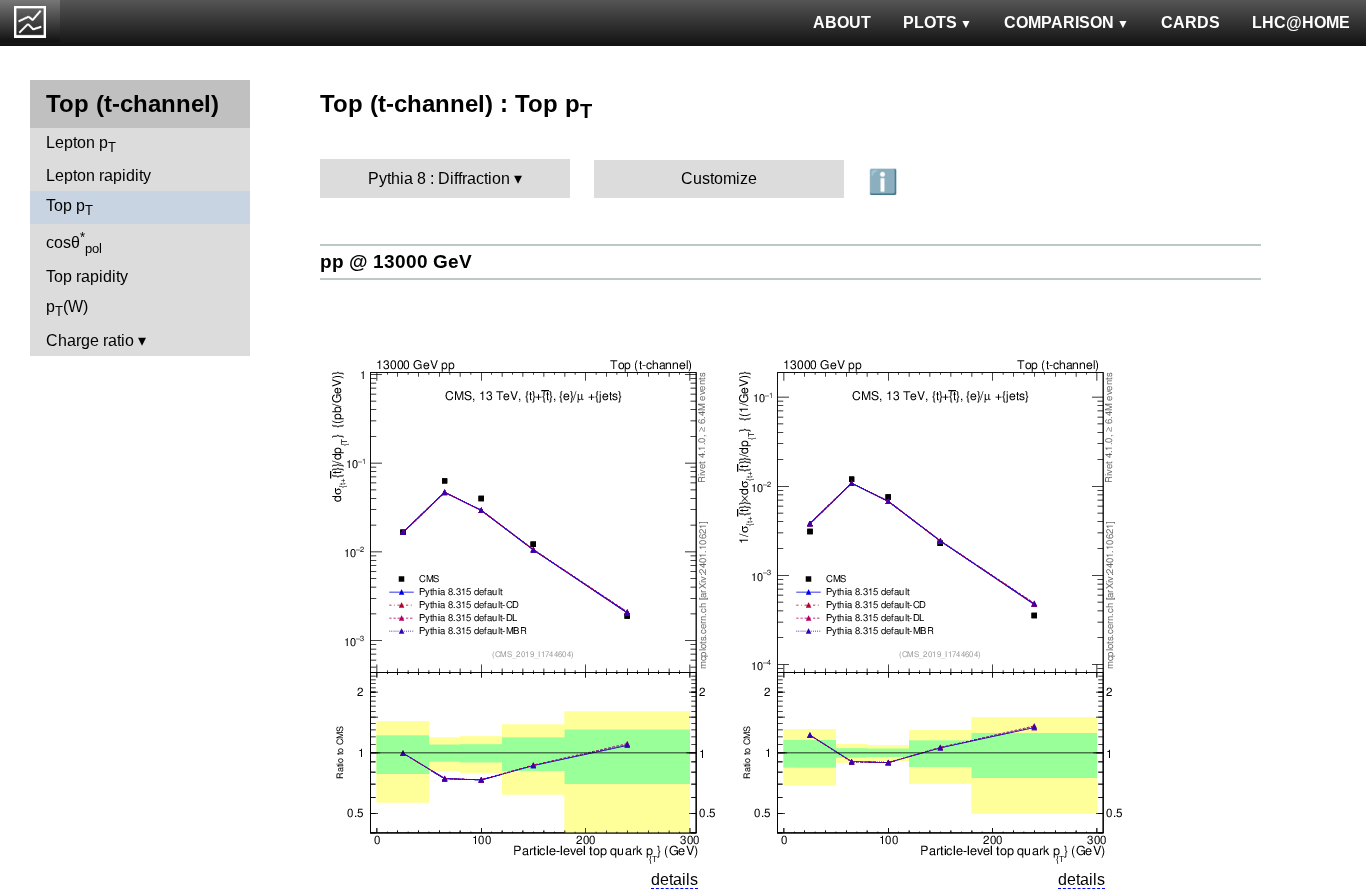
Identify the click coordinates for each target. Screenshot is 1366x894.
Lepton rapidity (98, 175)
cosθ (74, 243)
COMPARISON (1059, 22)
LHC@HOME (1301, 22)
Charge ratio (90, 340)
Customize (719, 178)
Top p (69, 207)
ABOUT (842, 22)
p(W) (67, 308)
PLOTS (930, 22)
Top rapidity (87, 276)
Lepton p (81, 144)
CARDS (1190, 22)
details (674, 879)
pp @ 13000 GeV (396, 261)
